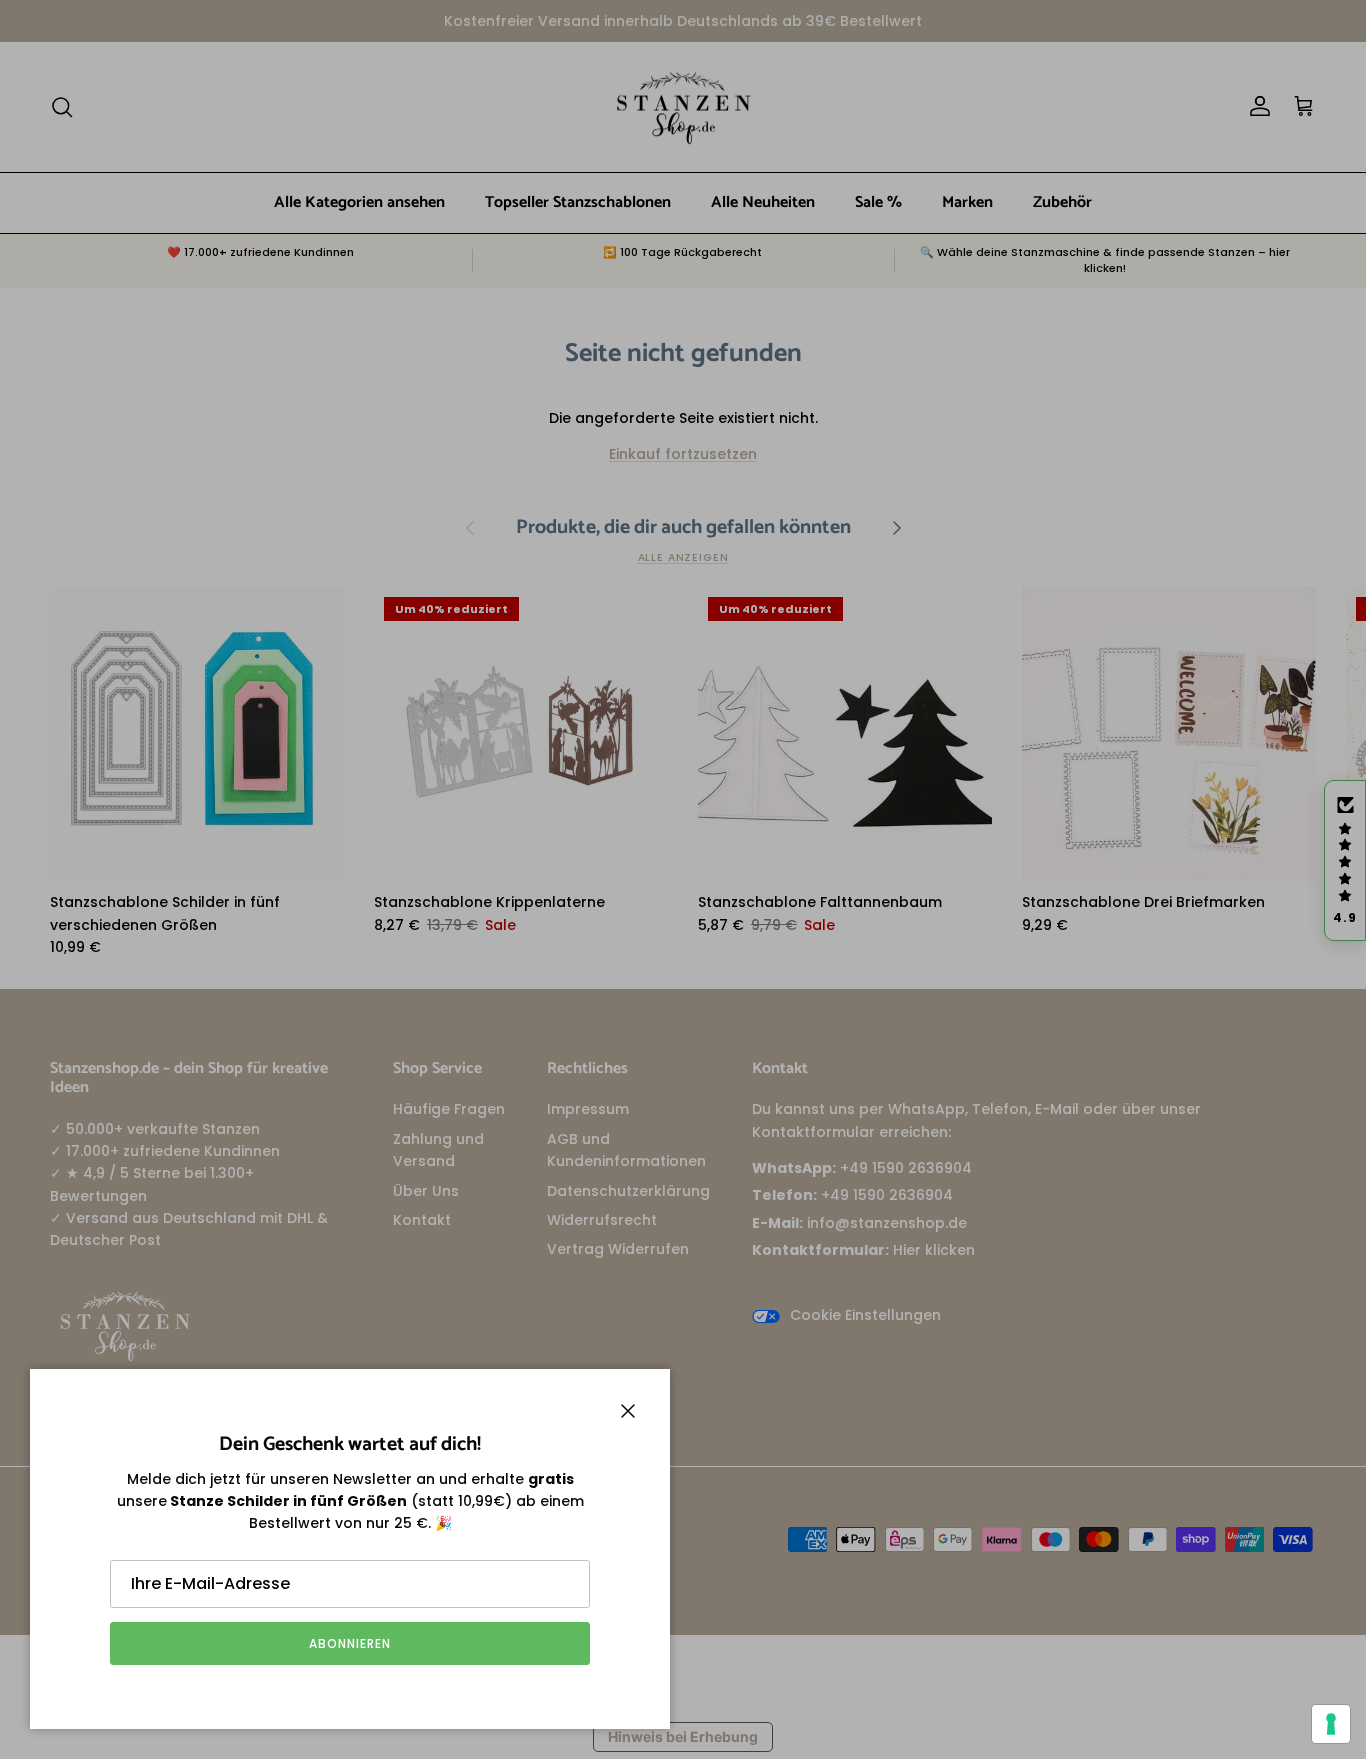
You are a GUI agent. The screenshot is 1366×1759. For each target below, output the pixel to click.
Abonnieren (350, 1643)
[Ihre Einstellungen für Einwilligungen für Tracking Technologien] (1331, 1724)
